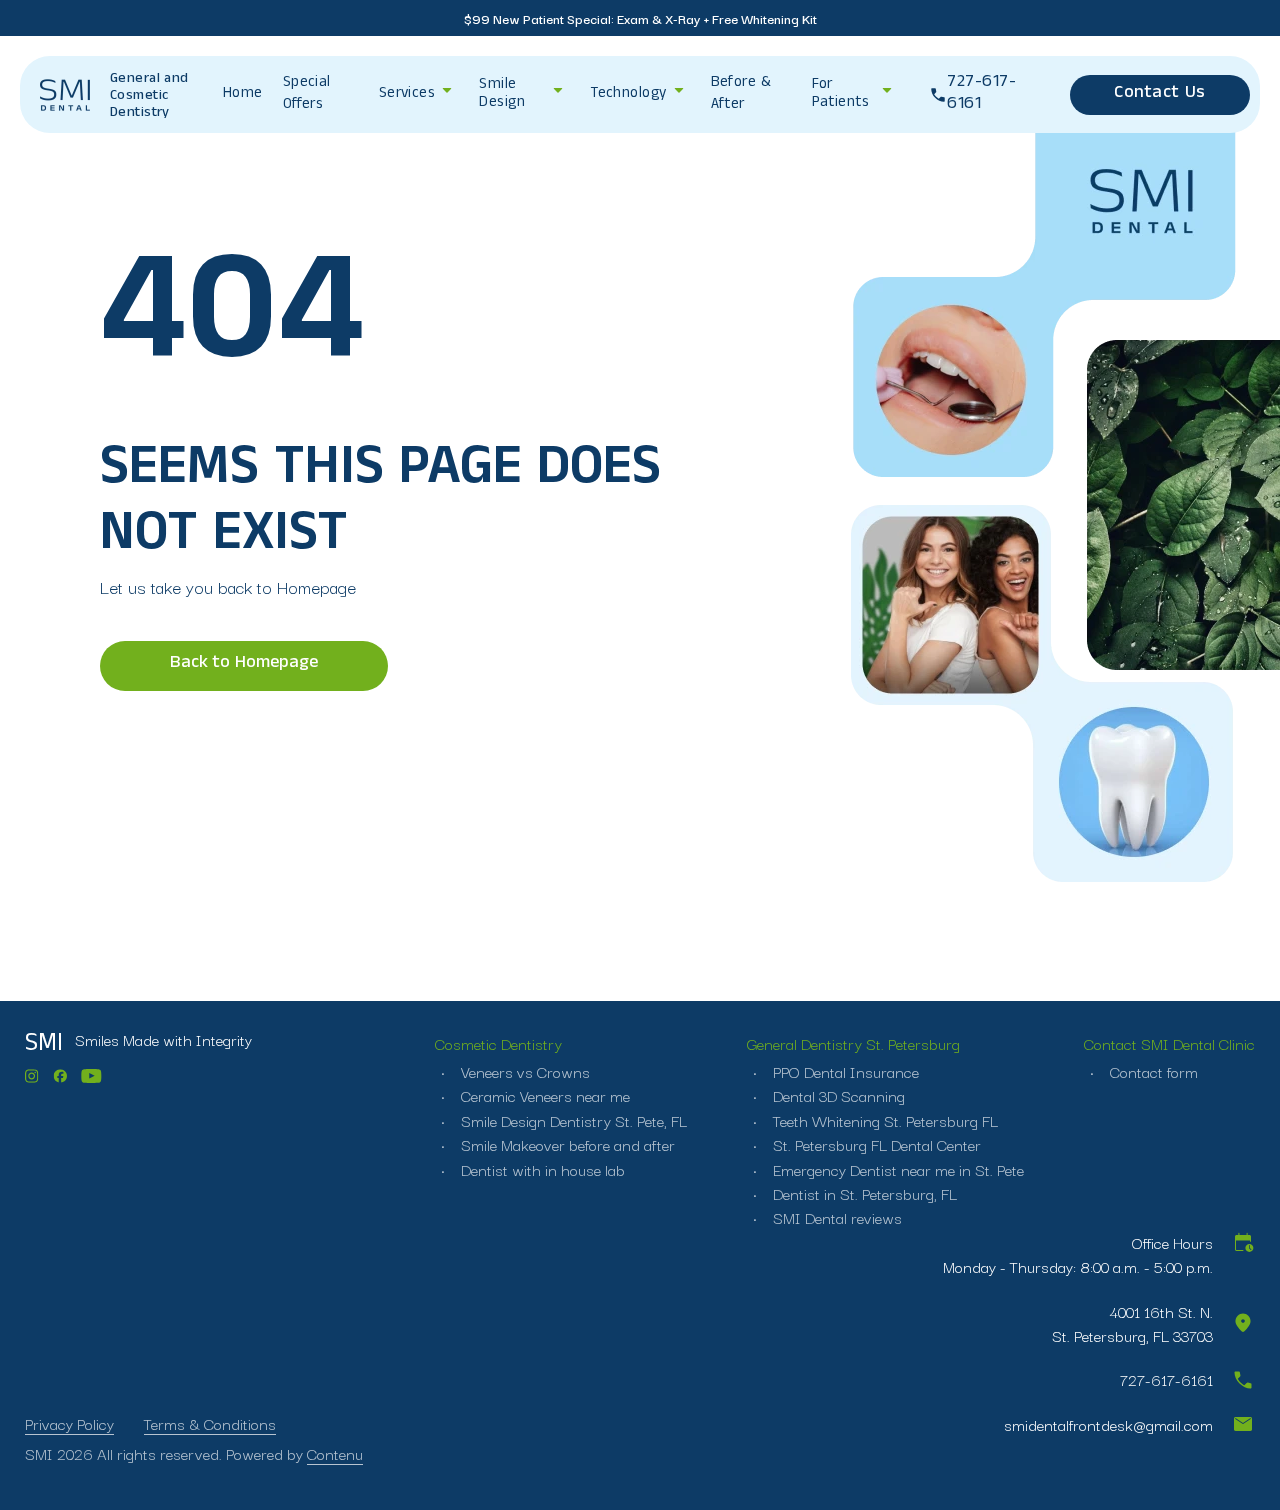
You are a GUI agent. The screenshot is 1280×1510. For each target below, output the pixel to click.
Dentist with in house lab (541, 1169)
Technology (628, 95)
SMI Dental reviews (835, 1217)
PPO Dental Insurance (844, 1071)
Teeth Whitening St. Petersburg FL (883, 1120)
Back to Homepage (244, 664)
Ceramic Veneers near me (543, 1095)
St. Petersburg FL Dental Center (875, 1144)
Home (243, 95)
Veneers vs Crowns (523, 1071)
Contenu (335, 1453)
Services (407, 95)
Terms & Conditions (210, 1423)
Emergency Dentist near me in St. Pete (896, 1169)
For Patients (841, 95)
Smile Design (502, 95)
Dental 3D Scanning (837, 1095)
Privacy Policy (69, 1423)
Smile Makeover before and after (566, 1144)
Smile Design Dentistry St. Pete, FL (572, 1120)
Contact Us (1159, 94)
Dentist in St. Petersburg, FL (863, 1193)
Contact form (1152, 1071)
